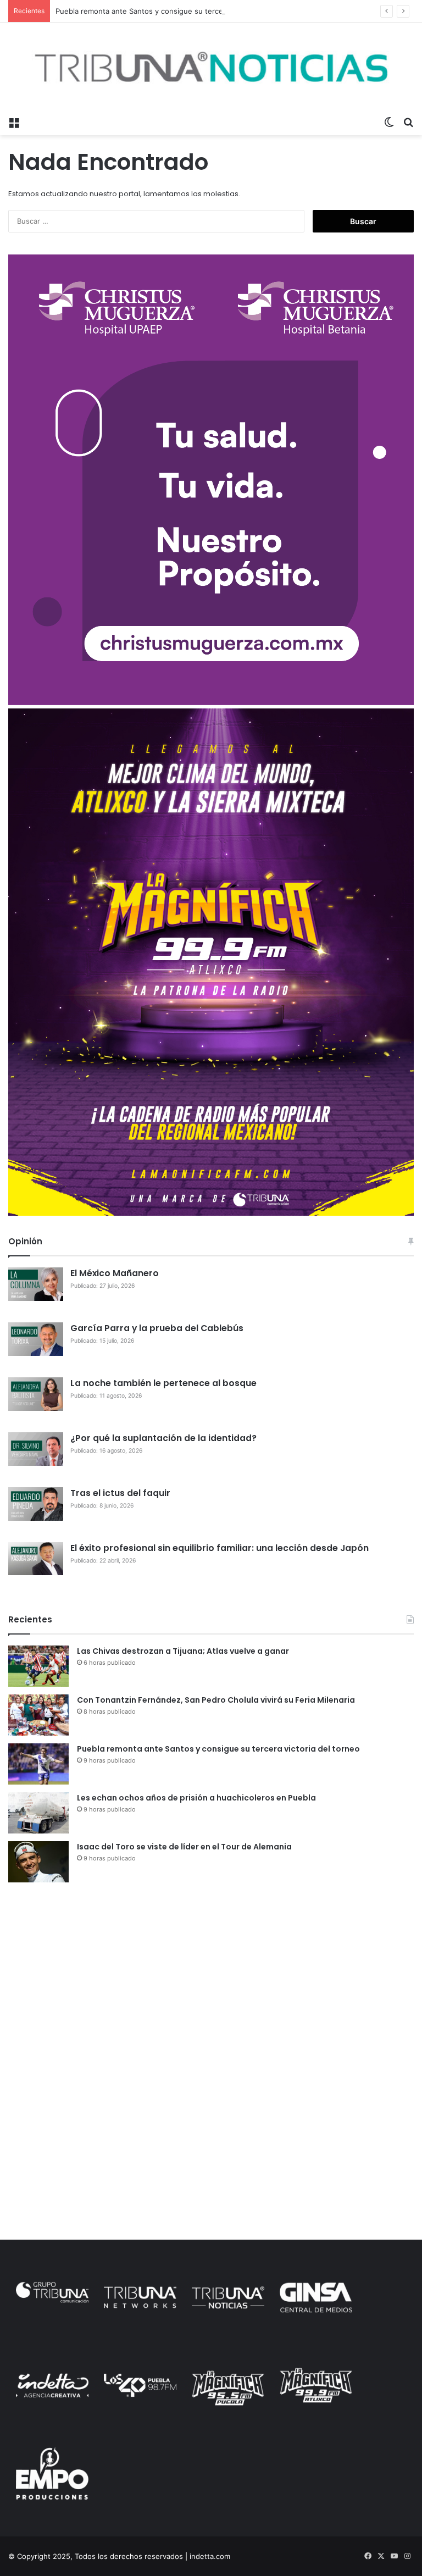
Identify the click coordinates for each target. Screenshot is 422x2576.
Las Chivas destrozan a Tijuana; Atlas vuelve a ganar (183, 1651)
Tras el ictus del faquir (120, 1493)
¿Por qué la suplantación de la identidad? (163, 1438)
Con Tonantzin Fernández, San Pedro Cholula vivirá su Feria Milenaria (216, 1700)
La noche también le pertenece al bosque (163, 1383)
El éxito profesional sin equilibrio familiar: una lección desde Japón (220, 1548)
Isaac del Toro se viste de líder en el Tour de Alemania (184, 1847)
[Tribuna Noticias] (211, 67)
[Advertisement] (211, 1976)
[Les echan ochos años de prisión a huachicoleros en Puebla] (38, 1813)
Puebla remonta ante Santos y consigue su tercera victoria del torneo (175, 11)
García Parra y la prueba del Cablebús (157, 1328)
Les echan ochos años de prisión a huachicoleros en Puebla (196, 1798)
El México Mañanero (115, 1273)
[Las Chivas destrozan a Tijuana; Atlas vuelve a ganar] (38, 1666)
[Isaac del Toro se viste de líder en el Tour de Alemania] (38, 1862)
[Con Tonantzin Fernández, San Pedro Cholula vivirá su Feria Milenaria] (38, 1715)
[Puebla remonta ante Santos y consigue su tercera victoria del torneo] (38, 1764)
